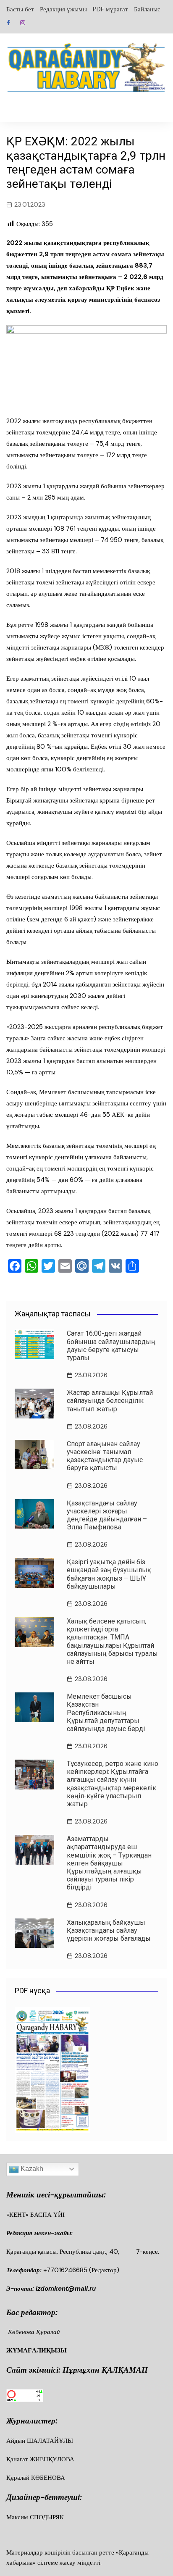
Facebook (8, 23)
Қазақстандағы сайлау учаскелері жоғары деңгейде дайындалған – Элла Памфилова (107, 1515)
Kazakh (31, 2169)
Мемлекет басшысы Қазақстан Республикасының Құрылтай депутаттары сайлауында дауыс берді (106, 1713)
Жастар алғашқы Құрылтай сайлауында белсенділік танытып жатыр (110, 1401)
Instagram (23, 23)
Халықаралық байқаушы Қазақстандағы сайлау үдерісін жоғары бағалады (109, 1930)
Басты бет (20, 9)
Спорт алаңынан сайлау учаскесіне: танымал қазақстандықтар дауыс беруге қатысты (105, 1456)
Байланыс (147, 9)
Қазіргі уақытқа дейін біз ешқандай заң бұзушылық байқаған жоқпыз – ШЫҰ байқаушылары (109, 1574)
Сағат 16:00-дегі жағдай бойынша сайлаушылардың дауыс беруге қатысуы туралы (111, 1346)
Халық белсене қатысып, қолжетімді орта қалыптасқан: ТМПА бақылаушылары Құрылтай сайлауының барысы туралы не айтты (112, 1641)
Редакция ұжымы (63, 9)
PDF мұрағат (110, 9)
